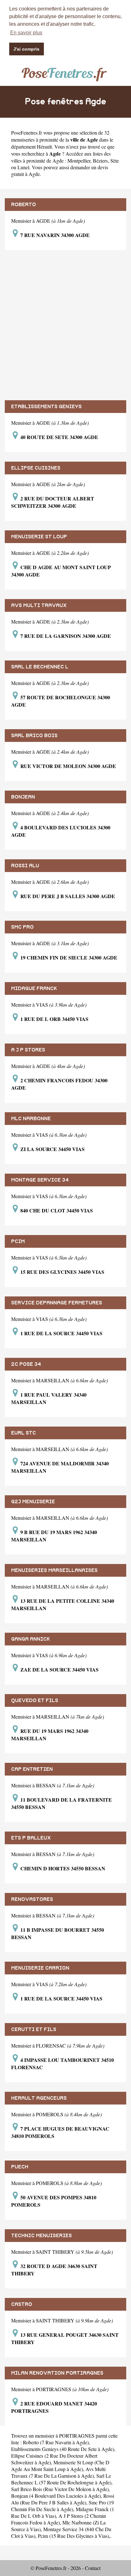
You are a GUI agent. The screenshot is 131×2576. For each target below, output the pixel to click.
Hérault (44, 147)
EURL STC (24, 1433)
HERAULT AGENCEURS (39, 2098)
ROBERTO (24, 205)
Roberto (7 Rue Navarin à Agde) (56, 2442)
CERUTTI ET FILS (34, 2029)
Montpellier (79, 161)
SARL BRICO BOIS (34, 736)
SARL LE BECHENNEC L (40, 667)
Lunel (23, 167)
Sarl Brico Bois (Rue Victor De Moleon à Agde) (60, 2489)
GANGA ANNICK (31, 1639)
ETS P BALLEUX (31, 1838)
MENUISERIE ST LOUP (39, 537)
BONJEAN (23, 797)
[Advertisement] (65, 325)
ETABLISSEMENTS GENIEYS (46, 407)
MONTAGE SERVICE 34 (40, 1180)
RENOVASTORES (32, 1899)
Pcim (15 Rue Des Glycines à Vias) (73, 2536)
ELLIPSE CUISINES (36, 468)
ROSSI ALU (25, 866)
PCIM (18, 1241)
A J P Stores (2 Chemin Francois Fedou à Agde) (59, 2519)
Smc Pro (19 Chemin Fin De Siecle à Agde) (62, 2506)
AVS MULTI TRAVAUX (39, 605)
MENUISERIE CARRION (40, 1968)
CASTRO (22, 2304)
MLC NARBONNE (31, 1119)
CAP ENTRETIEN (32, 1769)
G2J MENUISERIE (33, 1502)
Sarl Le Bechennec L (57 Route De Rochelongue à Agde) (61, 2479)
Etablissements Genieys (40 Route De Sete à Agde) (63, 2449)
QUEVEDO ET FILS (35, 1700)
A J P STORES (28, 1050)
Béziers (100, 161)
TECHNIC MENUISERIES (41, 2236)
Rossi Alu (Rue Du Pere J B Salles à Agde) (63, 2499)
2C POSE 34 (26, 1364)
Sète (115, 161)
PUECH (20, 2167)
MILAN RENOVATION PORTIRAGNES (57, 2373)
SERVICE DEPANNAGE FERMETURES (57, 1303)
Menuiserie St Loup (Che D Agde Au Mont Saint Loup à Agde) (60, 2466)
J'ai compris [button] (26, 49)
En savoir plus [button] (26, 33)
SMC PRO (22, 927)
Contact (93, 2568)
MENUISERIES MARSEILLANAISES (54, 1570)
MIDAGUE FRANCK (34, 988)
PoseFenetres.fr (27, 133)
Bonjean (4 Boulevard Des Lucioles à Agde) (56, 2496)
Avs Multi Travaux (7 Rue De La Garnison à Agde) (58, 2472)
